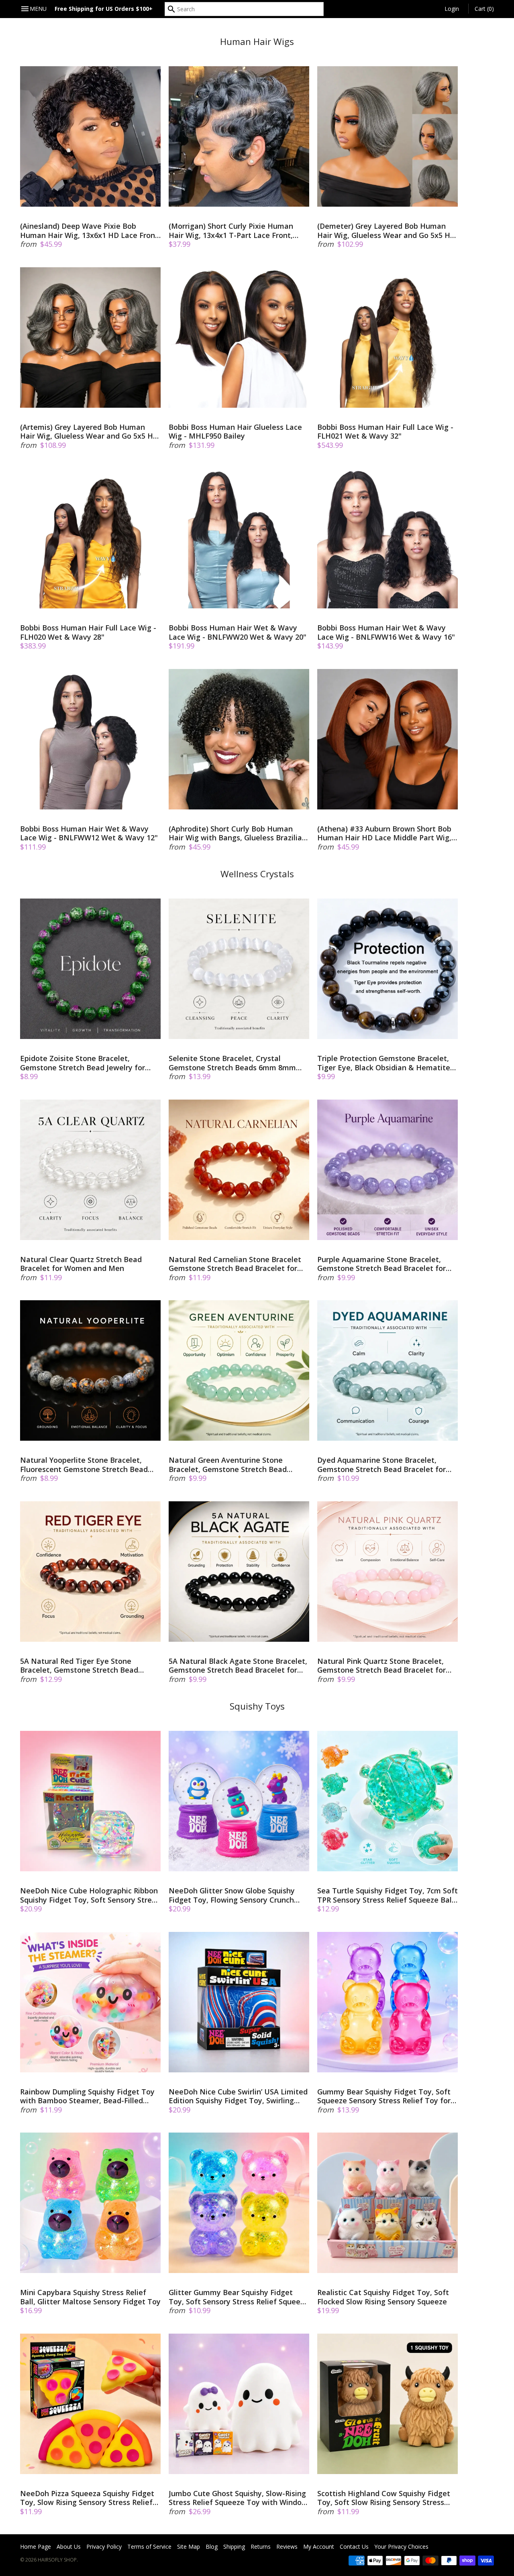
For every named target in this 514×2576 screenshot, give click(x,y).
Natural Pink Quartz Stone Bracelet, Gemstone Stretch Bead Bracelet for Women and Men (381, 1666)
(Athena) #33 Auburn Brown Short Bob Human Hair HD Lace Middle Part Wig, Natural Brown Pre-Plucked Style (384, 833)
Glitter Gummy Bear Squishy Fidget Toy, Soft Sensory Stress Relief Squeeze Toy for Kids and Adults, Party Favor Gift (239, 2297)
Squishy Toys (257, 1706)
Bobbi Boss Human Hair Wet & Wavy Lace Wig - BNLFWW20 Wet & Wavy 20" (238, 632)
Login (452, 9)
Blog (212, 2547)
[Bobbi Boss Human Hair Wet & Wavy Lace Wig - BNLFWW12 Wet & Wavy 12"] (90, 739)
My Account (319, 2547)
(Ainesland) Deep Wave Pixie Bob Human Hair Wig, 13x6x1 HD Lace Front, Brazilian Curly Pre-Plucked (90, 231)
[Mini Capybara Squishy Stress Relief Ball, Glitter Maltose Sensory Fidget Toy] (90, 2203)
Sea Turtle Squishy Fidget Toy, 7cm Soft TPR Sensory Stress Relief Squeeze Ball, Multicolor (388, 1895)
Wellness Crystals (257, 874)
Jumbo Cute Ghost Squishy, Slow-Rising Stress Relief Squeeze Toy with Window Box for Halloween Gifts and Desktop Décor (238, 2498)
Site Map (189, 2547)
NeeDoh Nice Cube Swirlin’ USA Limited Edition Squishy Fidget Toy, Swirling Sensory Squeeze (238, 2096)
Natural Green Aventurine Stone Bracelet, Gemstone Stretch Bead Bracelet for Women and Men (228, 1465)
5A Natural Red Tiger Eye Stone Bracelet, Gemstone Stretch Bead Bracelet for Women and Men (79, 1666)
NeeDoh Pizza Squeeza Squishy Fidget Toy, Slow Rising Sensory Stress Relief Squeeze (87, 2498)
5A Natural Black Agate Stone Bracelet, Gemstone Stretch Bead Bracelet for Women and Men (238, 1666)
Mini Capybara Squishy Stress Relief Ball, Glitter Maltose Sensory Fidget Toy (90, 2297)
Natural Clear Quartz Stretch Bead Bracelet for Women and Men (81, 1264)
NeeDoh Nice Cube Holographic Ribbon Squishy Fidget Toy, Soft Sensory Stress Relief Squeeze (90, 1895)
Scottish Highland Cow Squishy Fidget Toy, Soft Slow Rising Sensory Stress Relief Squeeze (384, 2498)
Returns (261, 2547)
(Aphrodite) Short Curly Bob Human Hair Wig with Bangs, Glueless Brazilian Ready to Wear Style (238, 833)
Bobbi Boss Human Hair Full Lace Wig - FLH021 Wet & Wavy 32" (385, 432)
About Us (69, 2547)
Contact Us (354, 2547)
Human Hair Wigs (257, 42)
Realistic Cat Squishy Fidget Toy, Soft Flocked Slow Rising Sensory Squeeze (383, 2297)
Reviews (287, 2547)
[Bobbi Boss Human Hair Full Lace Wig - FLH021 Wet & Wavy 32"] (388, 338)
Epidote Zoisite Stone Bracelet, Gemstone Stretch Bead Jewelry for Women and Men (83, 1063)
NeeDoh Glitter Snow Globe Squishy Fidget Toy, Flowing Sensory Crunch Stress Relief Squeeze (232, 1895)
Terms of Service (149, 2547)
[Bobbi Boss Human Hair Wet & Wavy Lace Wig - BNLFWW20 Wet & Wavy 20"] (239, 538)
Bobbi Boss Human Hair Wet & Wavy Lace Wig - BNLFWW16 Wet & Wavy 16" (386, 632)
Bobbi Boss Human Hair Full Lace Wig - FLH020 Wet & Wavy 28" (88, 632)
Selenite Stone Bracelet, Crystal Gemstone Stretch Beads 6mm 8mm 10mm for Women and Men (232, 1063)
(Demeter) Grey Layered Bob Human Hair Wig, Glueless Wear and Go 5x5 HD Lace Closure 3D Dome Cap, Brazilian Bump (386, 231)
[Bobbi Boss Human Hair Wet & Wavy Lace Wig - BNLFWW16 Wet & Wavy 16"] (388, 538)
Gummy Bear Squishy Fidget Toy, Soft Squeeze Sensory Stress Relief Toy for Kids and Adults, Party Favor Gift (384, 2096)
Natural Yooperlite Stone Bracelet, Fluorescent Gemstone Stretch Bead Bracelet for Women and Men (84, 1465)
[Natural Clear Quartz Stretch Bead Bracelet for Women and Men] (90, 1170)
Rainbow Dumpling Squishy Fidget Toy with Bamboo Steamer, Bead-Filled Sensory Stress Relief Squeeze (87, 2096)
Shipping (234, 2547)
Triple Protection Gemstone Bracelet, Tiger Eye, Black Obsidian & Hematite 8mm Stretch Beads (384, 1063)
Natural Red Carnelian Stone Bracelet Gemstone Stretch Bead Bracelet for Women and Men (235, 1264)
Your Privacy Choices (401, 2547)
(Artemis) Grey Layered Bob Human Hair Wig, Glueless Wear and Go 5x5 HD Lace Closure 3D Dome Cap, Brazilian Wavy (89, 432)
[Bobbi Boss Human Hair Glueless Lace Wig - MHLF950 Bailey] (239, 338)
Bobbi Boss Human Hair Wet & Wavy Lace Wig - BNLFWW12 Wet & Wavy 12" (89, 833)
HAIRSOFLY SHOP (57, 2560)
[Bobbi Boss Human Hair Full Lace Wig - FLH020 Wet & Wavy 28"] (90, 538)
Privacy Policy (104, 2547)
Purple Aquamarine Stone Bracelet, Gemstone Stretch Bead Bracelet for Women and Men (381, 1264)
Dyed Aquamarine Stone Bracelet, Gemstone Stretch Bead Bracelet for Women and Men (381, 1465)
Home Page (36, 2547)
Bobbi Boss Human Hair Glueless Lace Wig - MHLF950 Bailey (235, 432)
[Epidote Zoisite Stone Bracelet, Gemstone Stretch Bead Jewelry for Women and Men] (90, 969)
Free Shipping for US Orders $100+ (104, 9)
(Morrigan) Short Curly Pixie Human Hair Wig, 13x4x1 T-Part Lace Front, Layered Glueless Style (231, 231)
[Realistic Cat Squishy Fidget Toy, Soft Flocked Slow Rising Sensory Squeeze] (388, 2203)
